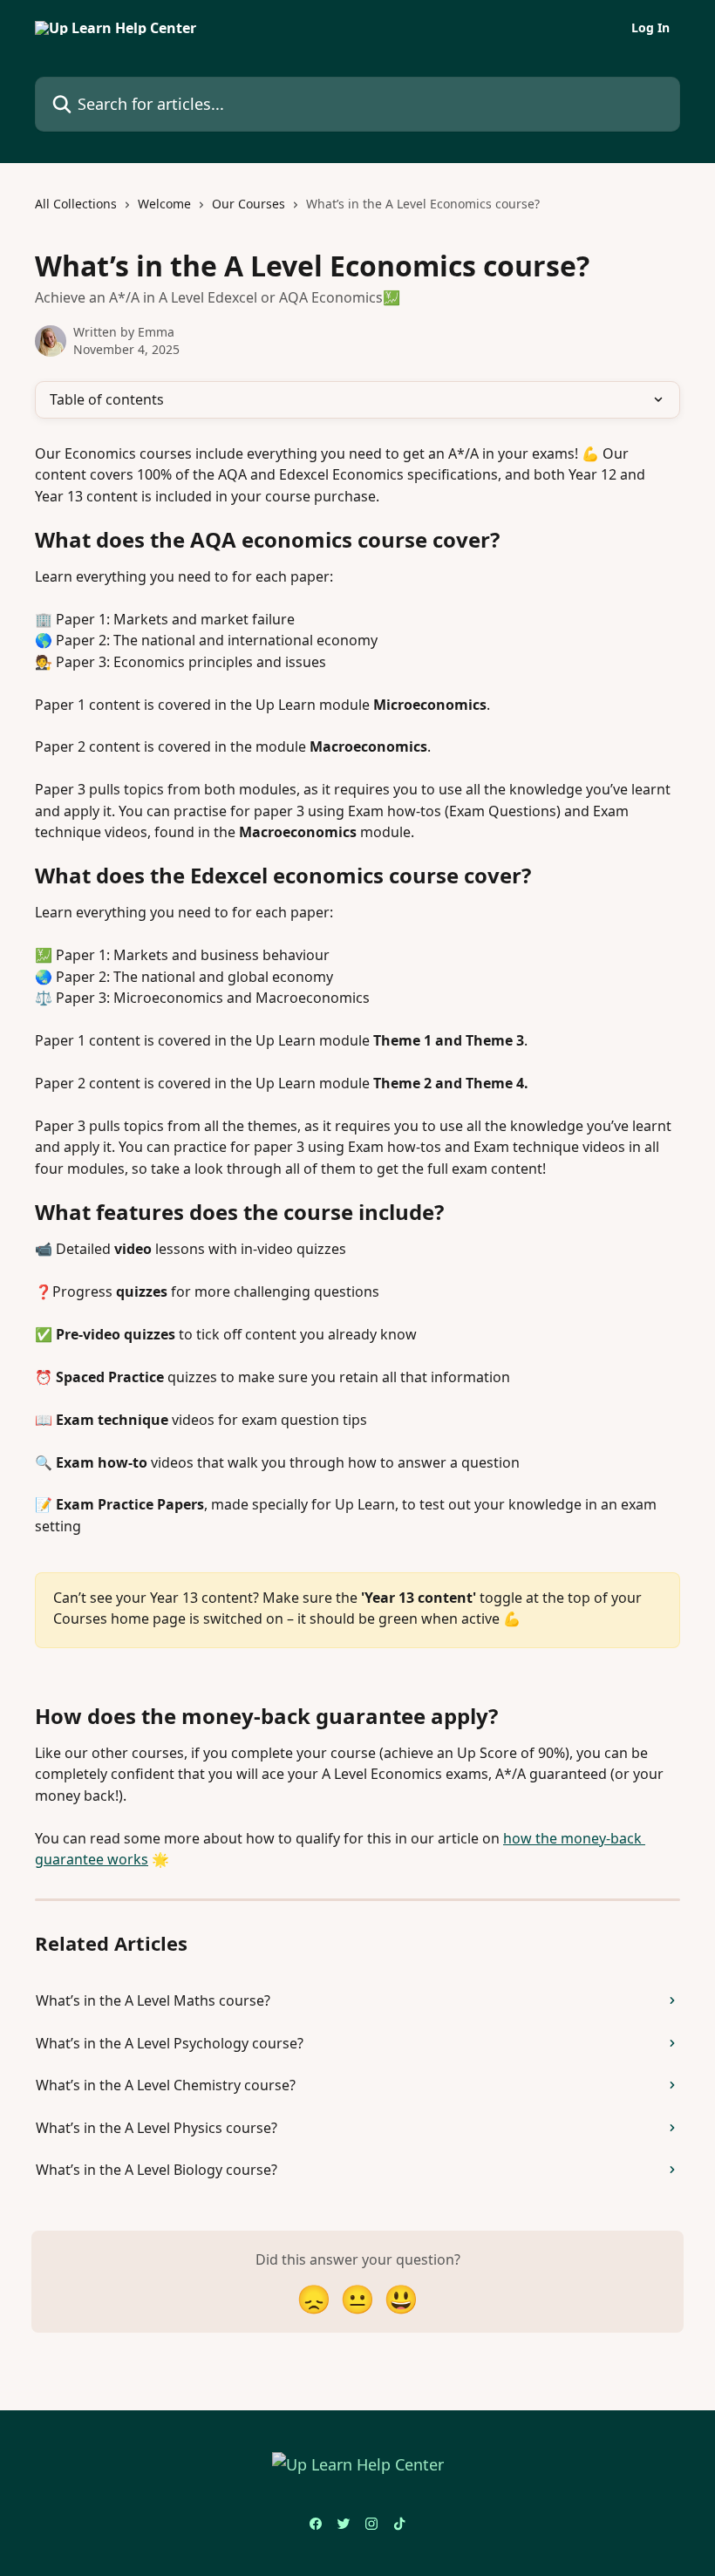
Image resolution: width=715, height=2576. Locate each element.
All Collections (76, 204)
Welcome (164, 204)
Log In (650, 28)
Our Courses (249, 204)
